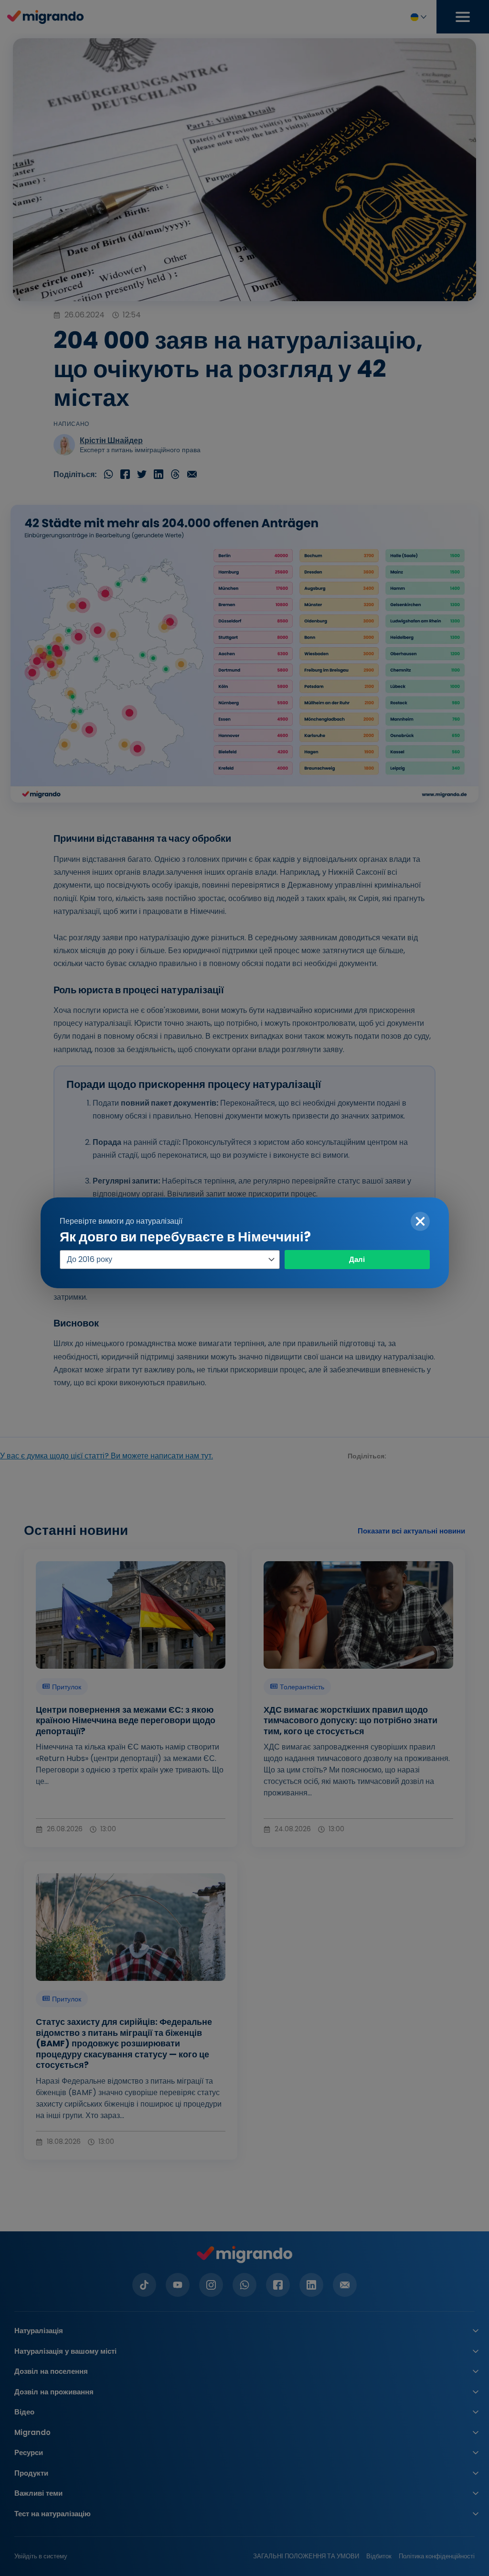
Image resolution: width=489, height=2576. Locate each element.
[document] (244, 1288)
